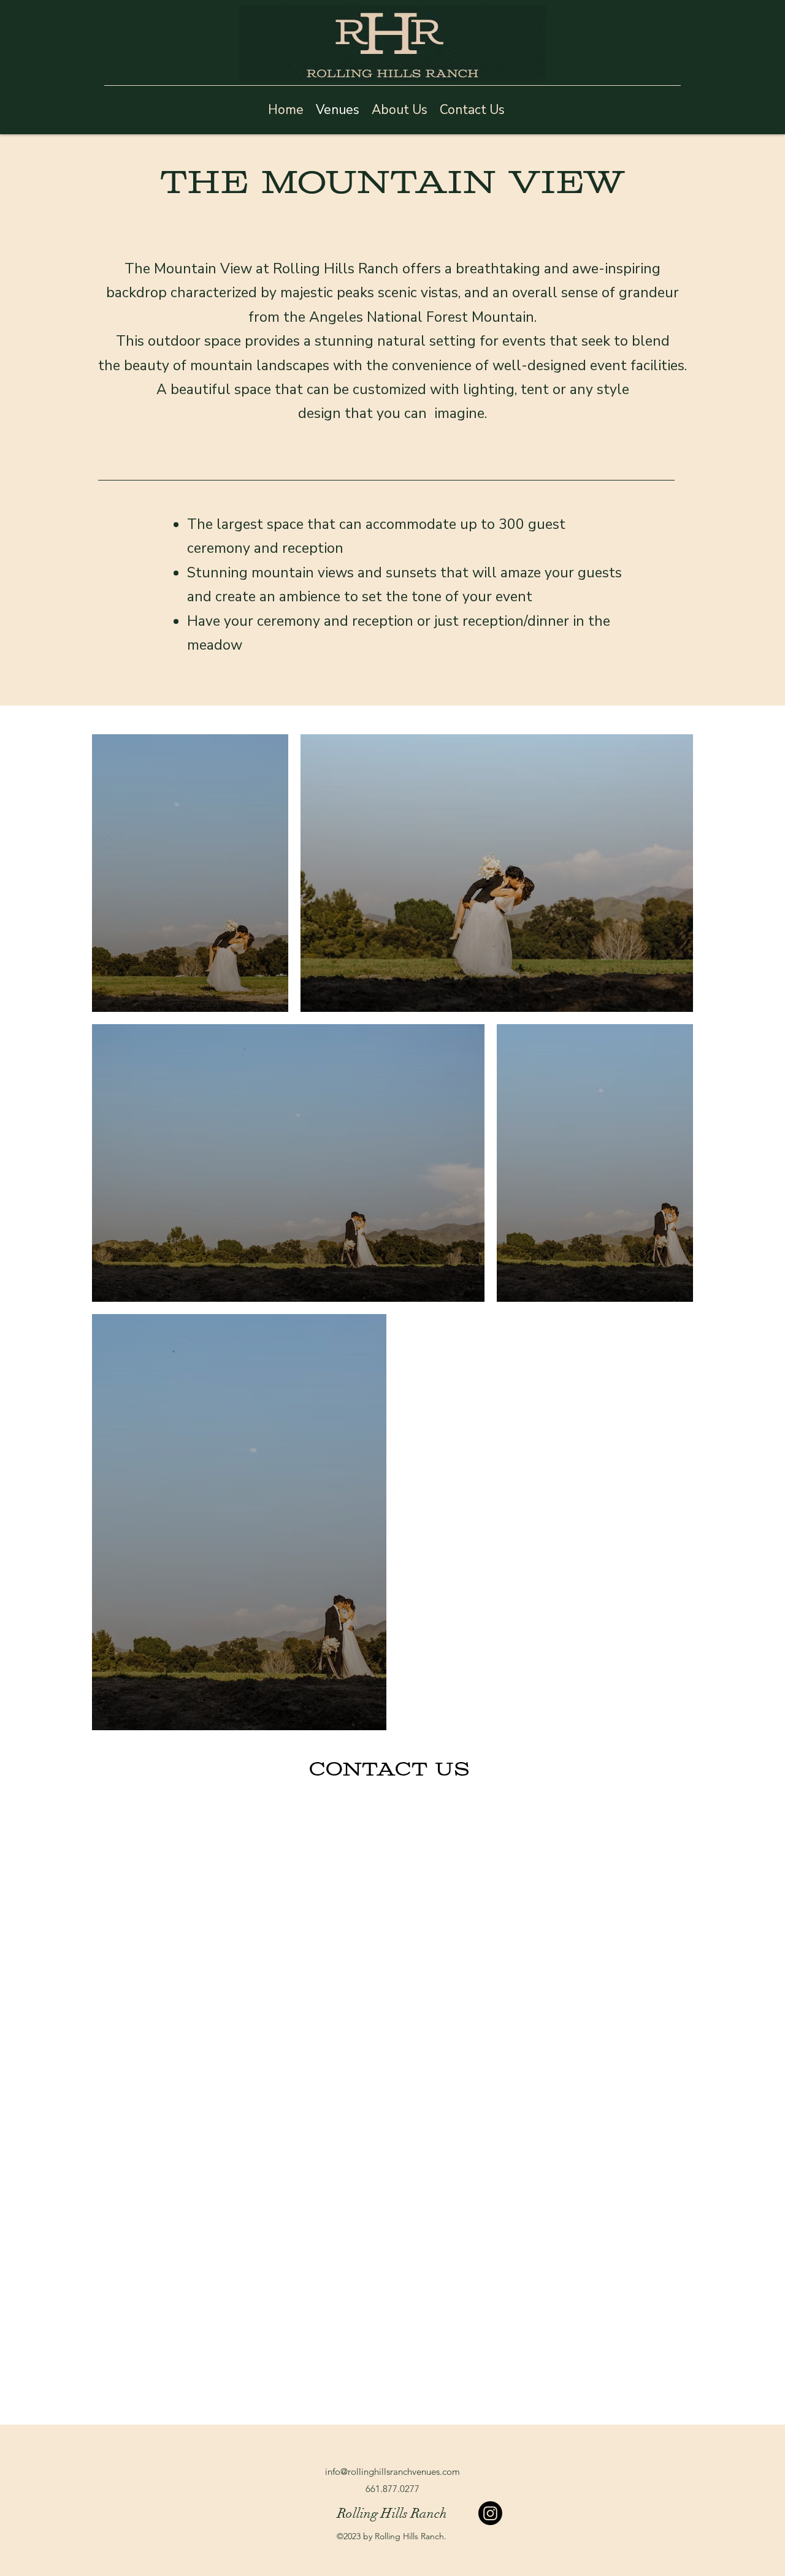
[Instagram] (490, 2513)
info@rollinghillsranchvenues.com (392, 2472)
